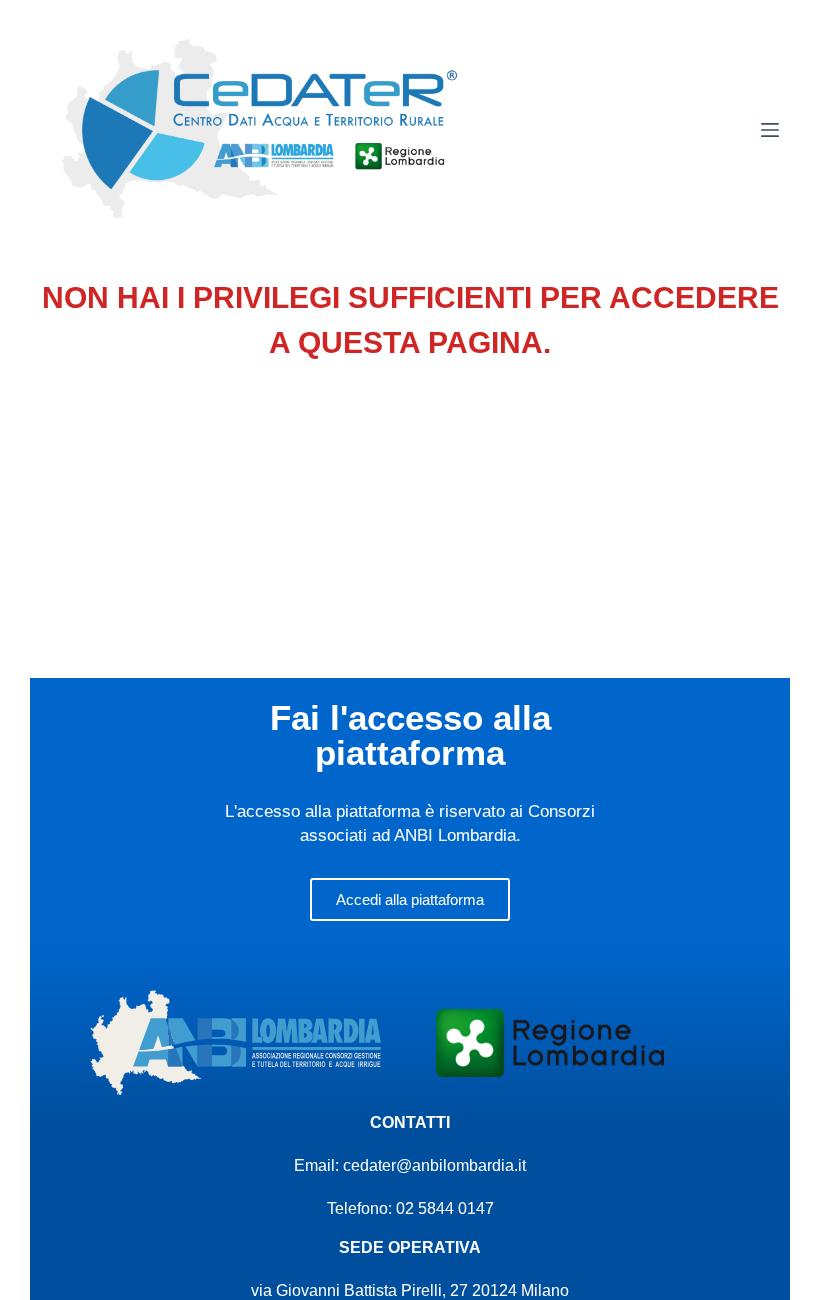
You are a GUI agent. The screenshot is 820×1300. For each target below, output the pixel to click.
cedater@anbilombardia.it (434, 1165)
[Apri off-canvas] (770, 130)
